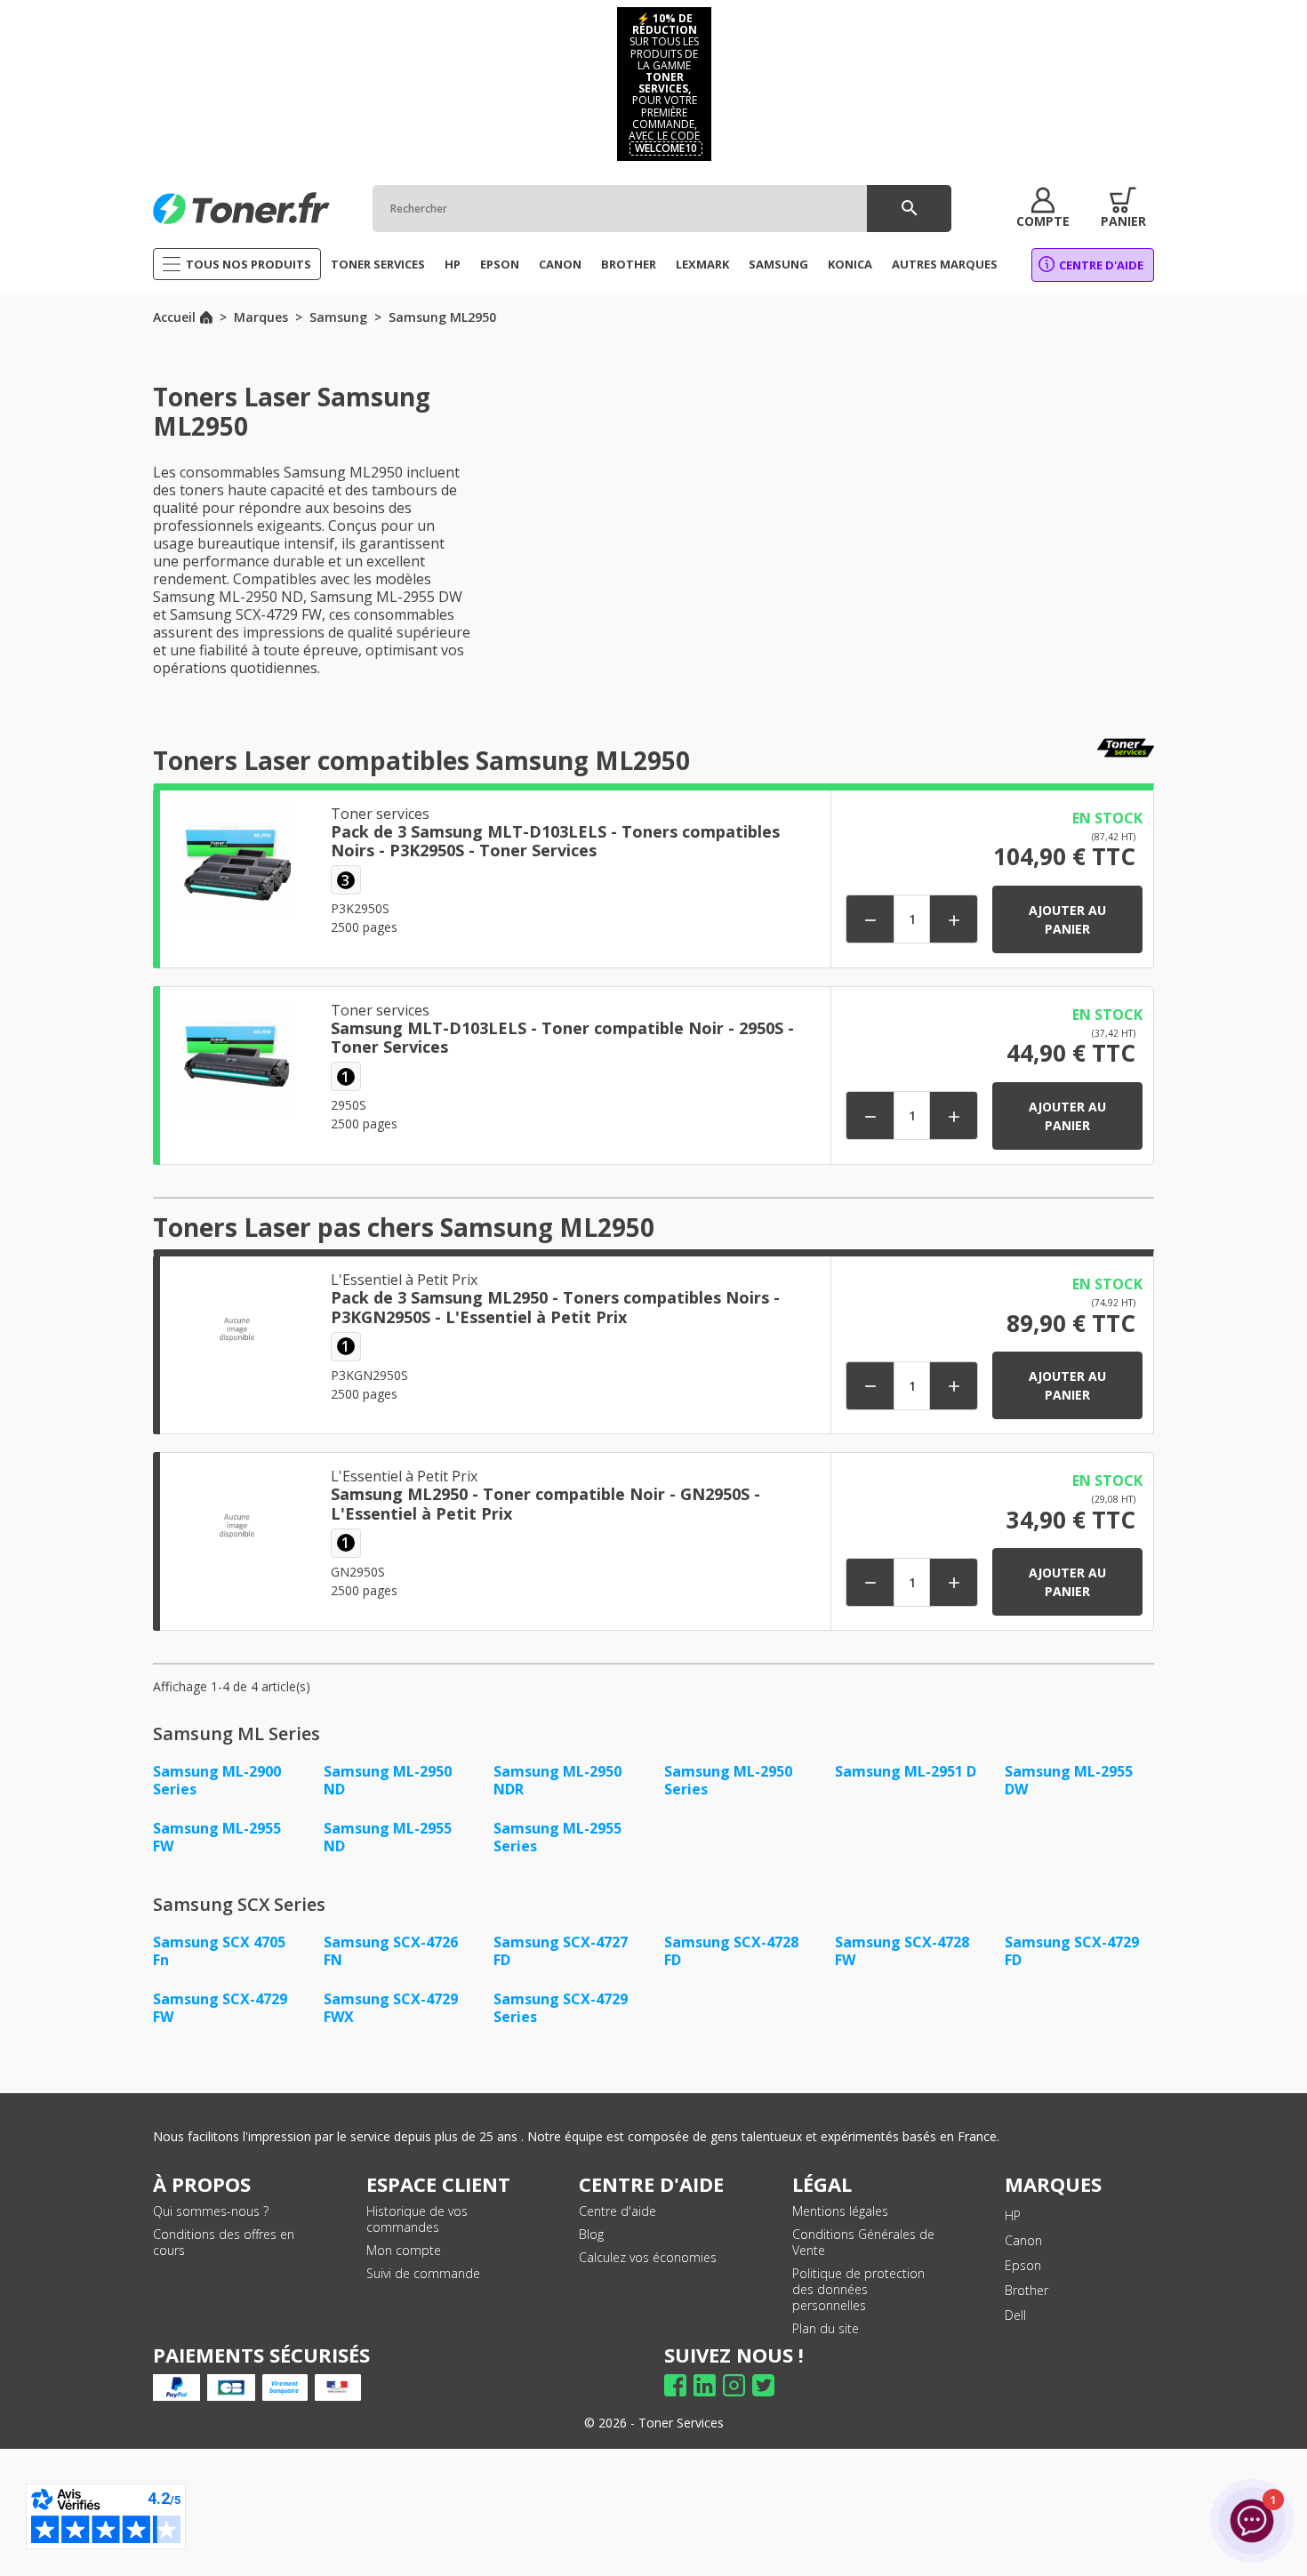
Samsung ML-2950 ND (388, 1780)
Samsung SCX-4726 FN (391, 1951)
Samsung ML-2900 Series (217, 1780)
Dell (1015, 2315)
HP (1013, 2215)
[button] (1043, 208)
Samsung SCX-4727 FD (561, 1951)
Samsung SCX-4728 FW (902, 1951)
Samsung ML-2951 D (906, 1771)
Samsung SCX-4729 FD (1072, 1951)
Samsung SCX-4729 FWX (391, 2008)
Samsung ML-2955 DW (1069, 1780)
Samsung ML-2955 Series (557, 1837)
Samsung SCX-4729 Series (561, 2008)
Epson (1023, 2265)
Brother (1026, 2290)
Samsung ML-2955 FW (217, 1837)
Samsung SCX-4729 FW (220, 2008)
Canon (1023, 2240)
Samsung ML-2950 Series (728, 1780)
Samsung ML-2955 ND (388, 1837)
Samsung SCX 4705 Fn (219, 1951)
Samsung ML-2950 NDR (557, 1780)
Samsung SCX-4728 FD (731, 1951)
